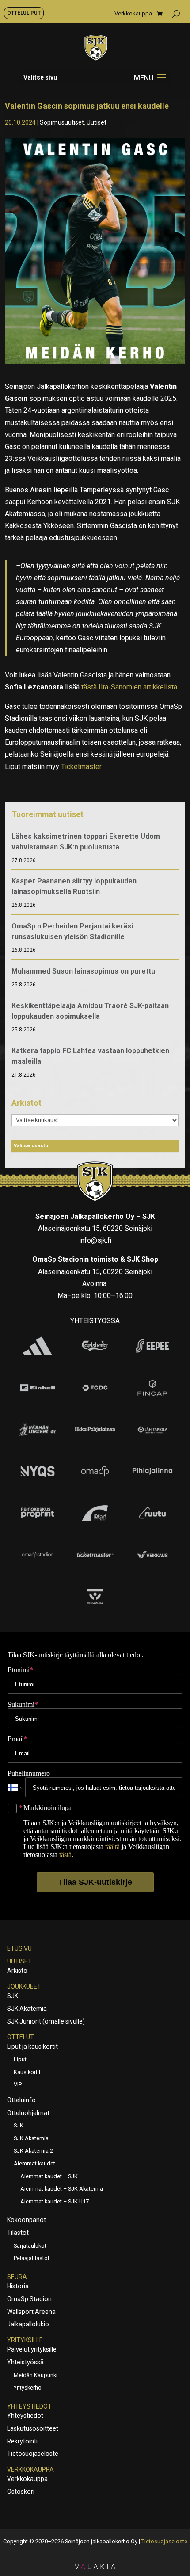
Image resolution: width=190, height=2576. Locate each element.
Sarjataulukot (30, 2246)
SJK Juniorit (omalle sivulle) (46, 2021)
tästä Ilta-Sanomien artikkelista (129, 687)
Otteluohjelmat (28, 2113)
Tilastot (18, 2233)
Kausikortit (27, 2072)
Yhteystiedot (29, 2406)
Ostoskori (21, 2492)
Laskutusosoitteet (33, 2428)
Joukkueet (24, 1986)
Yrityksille (25, 2340)
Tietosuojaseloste (33, 2454)
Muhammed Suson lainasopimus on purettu (83, 971)
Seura (17, 2277)
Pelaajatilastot (32, 2258)
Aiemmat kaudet (34, 2163)
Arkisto (17, 1971)
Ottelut (21, 2037)
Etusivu (19, 1948)
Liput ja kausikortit (32, 2047)
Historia (18, 2286)
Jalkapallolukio (28, 2324)
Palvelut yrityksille (32, 2349)
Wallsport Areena (31, 2312)
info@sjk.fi (95, 1240)
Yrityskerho (28, 2388)
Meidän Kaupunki (36, 2375)
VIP (18, 2084)
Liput (20, 2059)
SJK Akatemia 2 (33, 2151)
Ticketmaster (81, 767)
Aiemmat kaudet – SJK (49, 2176)
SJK (13, 1996)
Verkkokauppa (133, 14)
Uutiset (97, 122)
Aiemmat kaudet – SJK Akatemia (62, 2189)
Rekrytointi (22, 2441)
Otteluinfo (21, 2100)
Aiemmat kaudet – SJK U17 (55, 2201)
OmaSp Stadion (29, 2299)
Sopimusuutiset (62, 122)
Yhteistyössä (25, 2362)
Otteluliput (24, 13)
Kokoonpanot (27, 2220)
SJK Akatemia (27, 2009)
